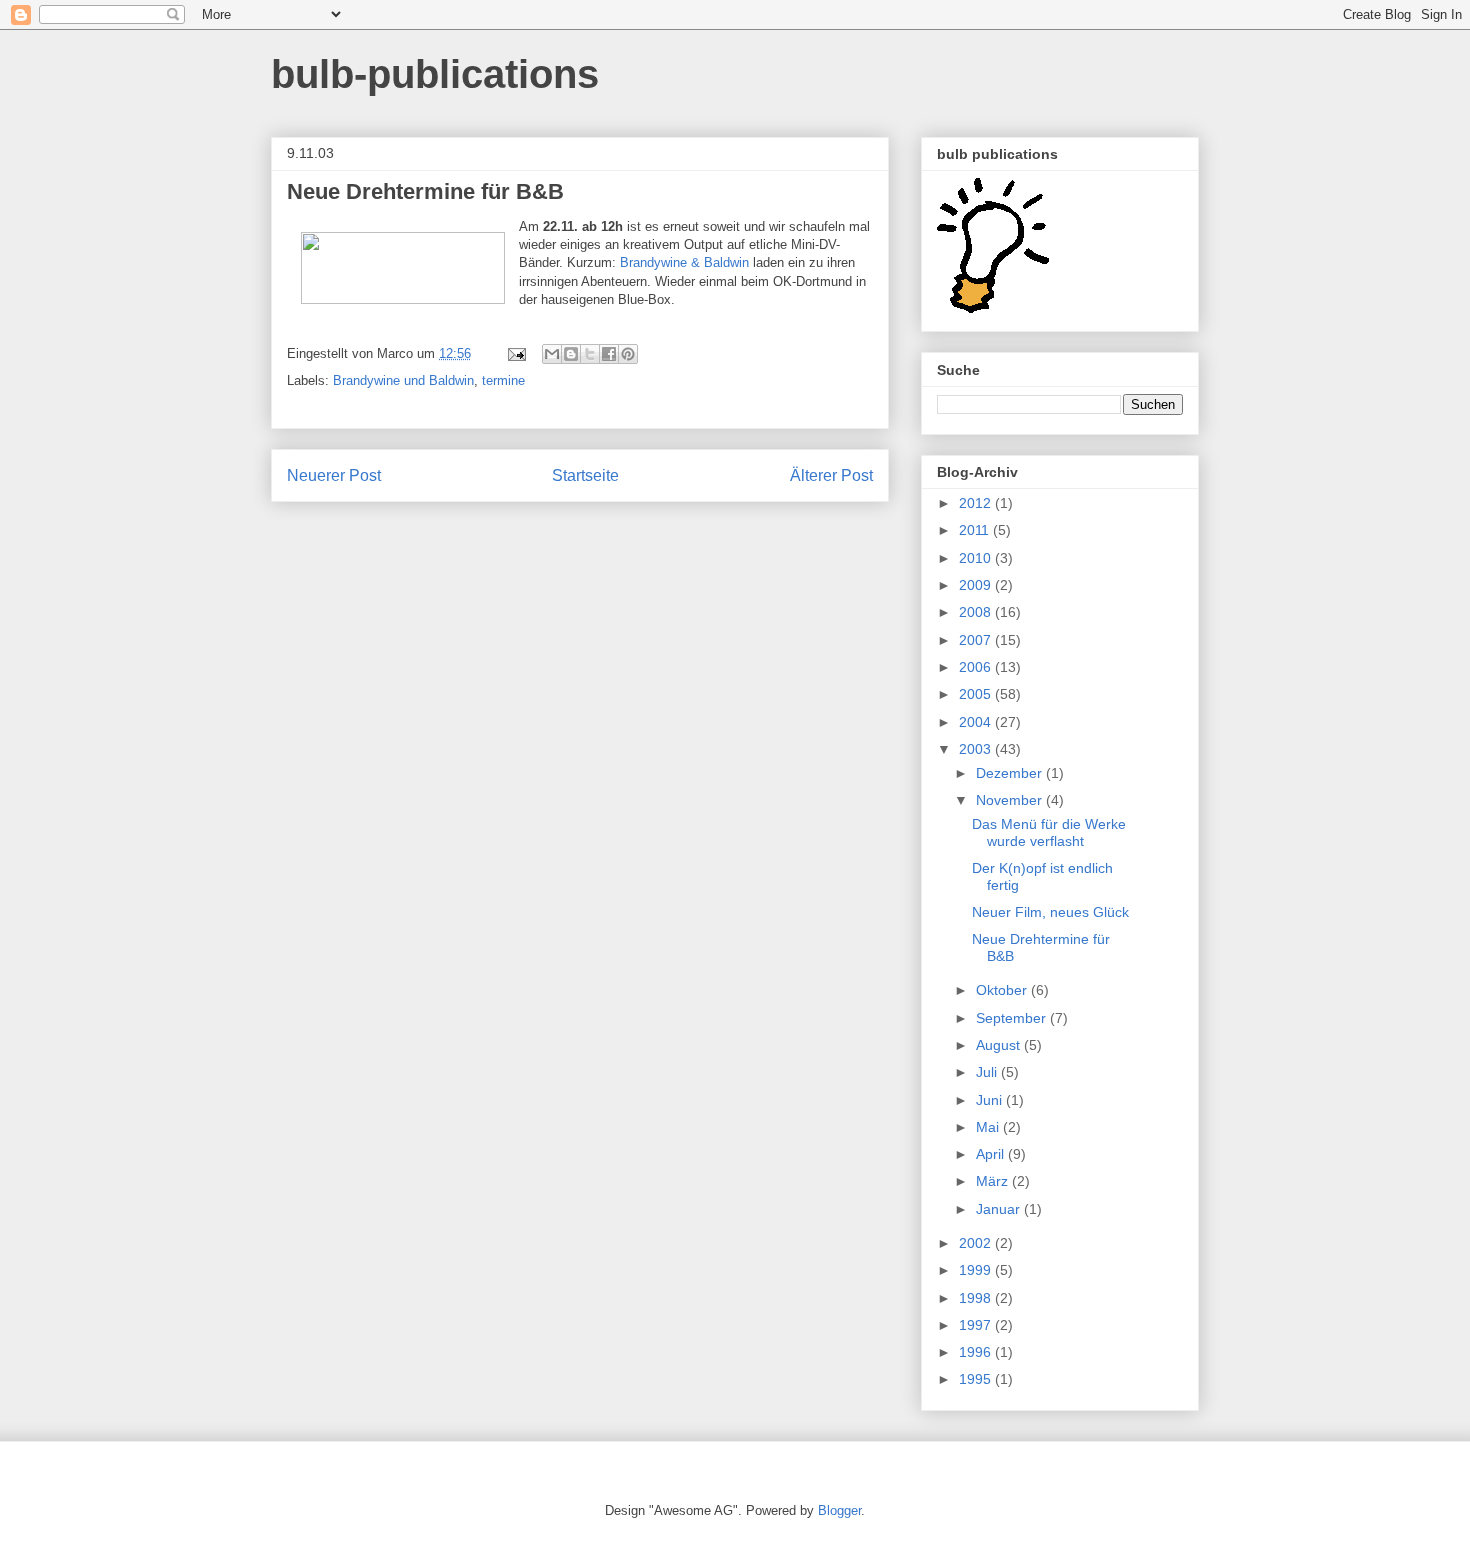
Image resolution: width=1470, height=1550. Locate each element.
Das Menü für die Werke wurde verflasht (1049, 832)
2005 (977, 694)
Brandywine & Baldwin (684, 262)
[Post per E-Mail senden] (515, 353)
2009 (977, 585)
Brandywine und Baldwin (403, 380)
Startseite (585, 475)
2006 (977, 667)
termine (503, 380)
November (1011, 800)
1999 (977, 1270)
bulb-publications (435, 74)
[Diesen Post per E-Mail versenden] (552, 354)
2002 (977, 1243)
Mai (989, 1127)
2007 (977, 640)
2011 (976, 530)
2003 (977, 749)
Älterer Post (831, 475)
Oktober (1003, 990)
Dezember (1011, 773)
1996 (977, 1352)
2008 (977, 612)
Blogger (839, 1510)
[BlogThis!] (571, 354)
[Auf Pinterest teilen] (628, 354)
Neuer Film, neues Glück (1050, 912)
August (1000, 1045)
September (1013, 1018)
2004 (977, 722)
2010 (977, 558)
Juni (991, 1100)
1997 (977, 1325)
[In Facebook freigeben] (609, 354)
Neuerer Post (334, 475)
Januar (1000, 1209)
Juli (988, 1072)
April (992, 1154)
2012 (977, 503)
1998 (977, 1298)
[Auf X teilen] (590, 354)
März (994, 1181)
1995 (977, 1379)
